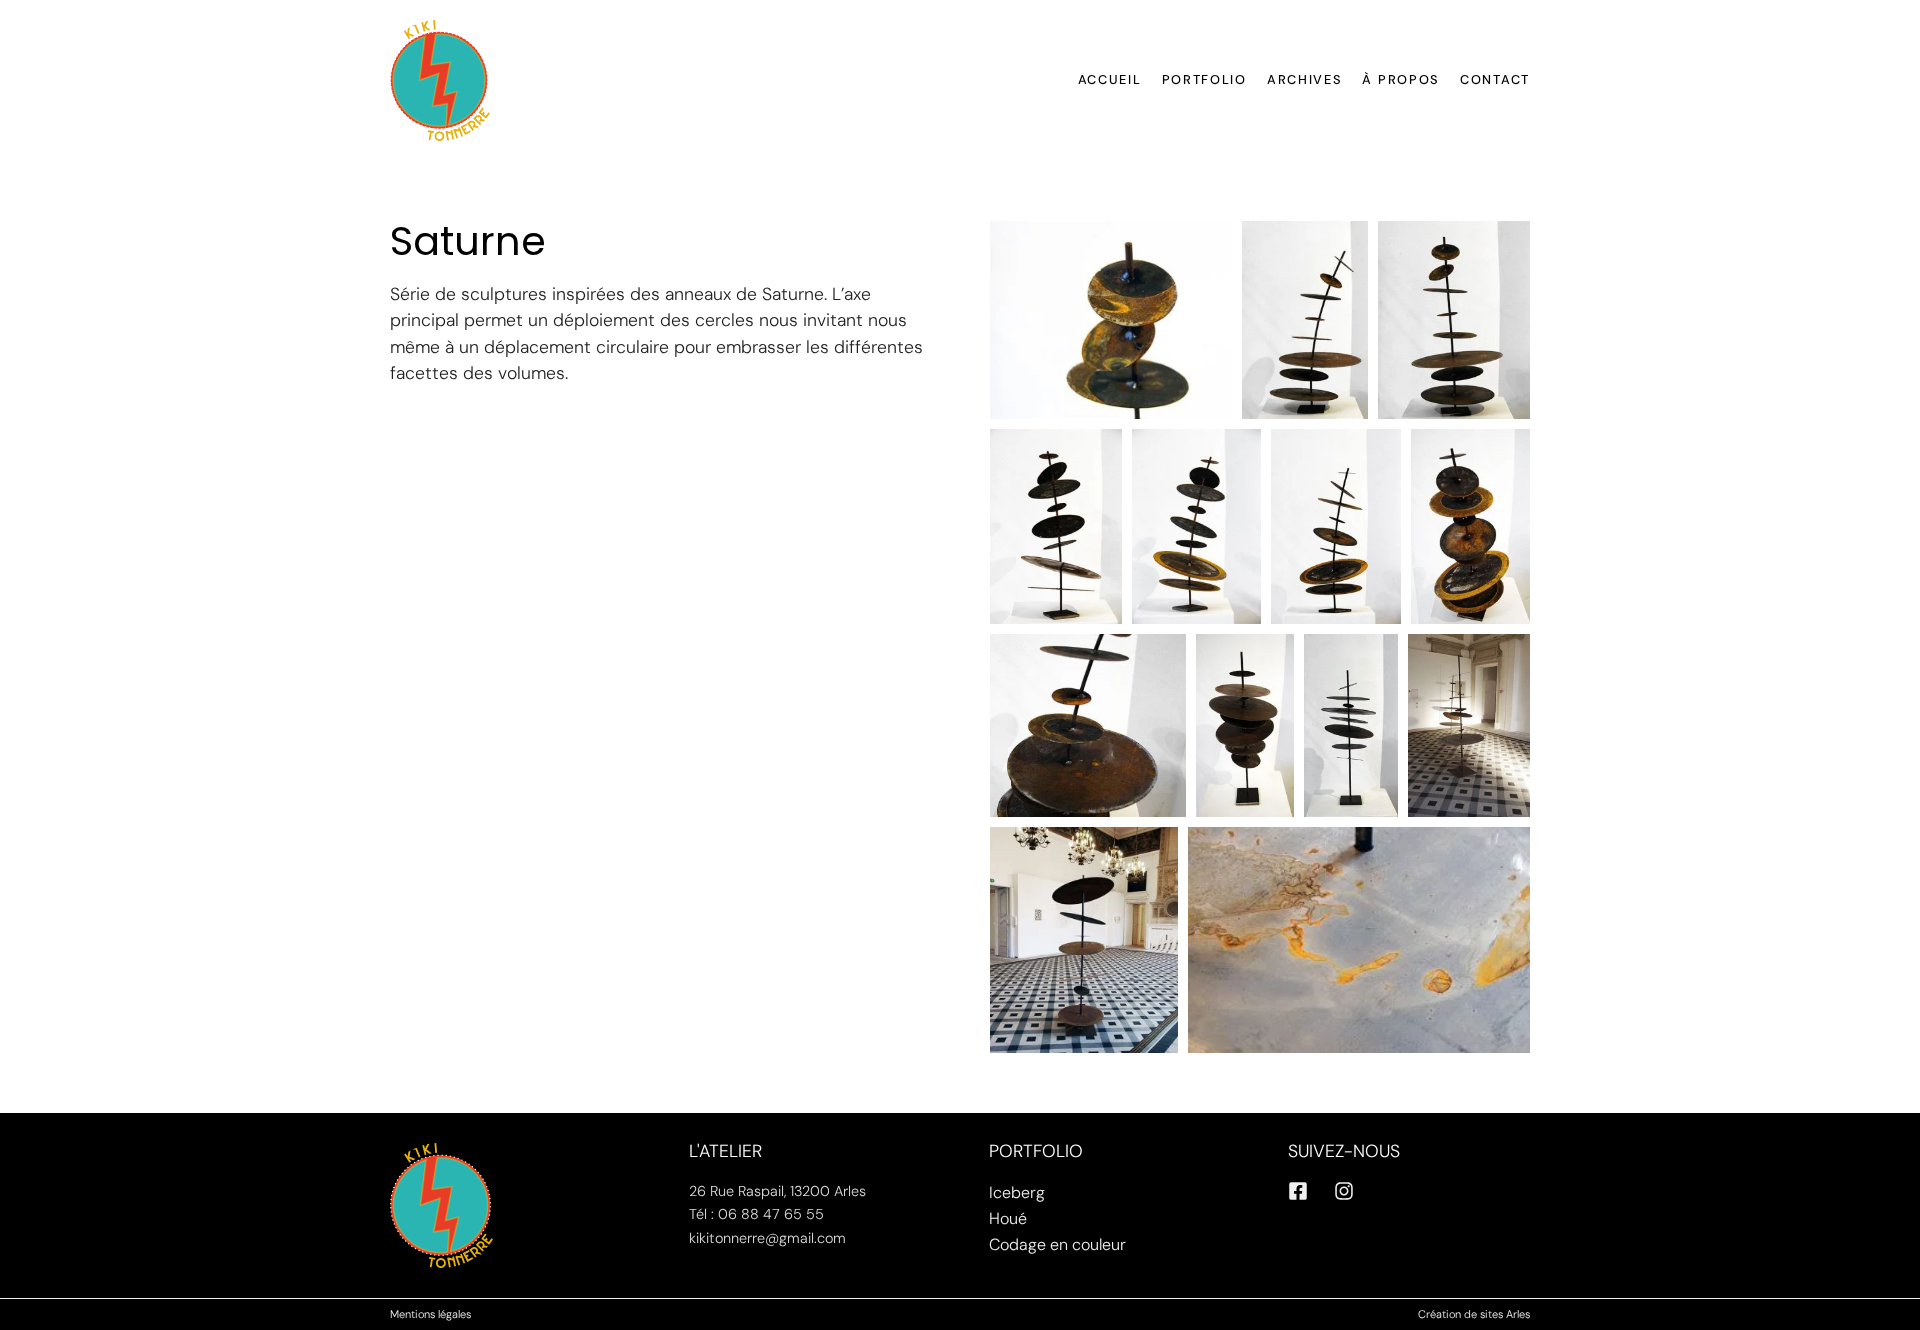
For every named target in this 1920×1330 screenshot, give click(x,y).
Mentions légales (430, 1314)
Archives (1305, 79)
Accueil (1110, 79)
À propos (1401, 79)
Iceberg (1017, 1192)
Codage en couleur (1057, 1244)
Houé (1008, 1218)
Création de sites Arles (1474, 1314)
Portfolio (1204, 79)
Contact (1495, 79)
